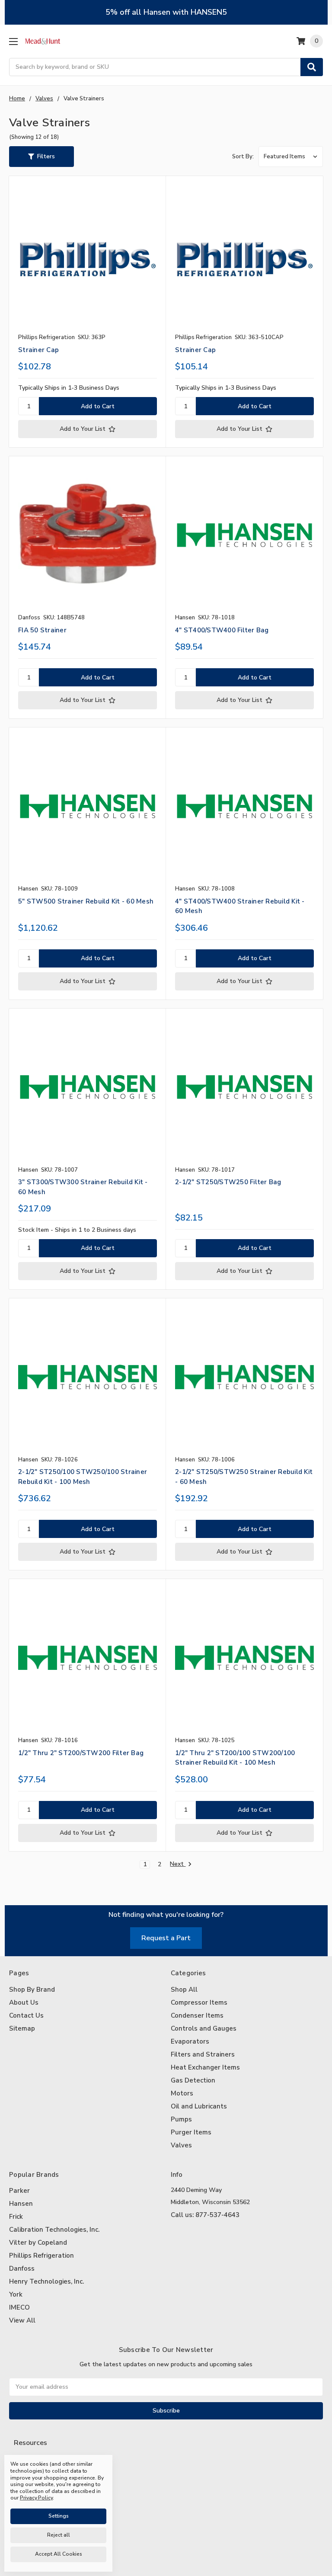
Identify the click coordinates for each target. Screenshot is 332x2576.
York (16, 2294)
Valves (181, 2145)
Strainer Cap (38, 350)
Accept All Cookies (59, 2554)
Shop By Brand (32, 1990)
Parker (19, 2191)
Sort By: (243, 157)
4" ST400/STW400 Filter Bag (222, 630)
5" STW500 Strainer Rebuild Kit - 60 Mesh (86, 901)
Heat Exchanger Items (205, 2067)
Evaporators (190, 2041)
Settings (59, 2516)
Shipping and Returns (46, 2486)
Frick (16, 2217)
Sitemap (22, 2028)
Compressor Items (199, 2002)
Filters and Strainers (203, 2054)
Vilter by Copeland (38, 2243)
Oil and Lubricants (199, 2106)
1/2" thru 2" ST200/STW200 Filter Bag (81, 1753)
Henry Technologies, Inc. (46, 2281)
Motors (182, 2093)
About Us (24, 2002)
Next (178, 1864)
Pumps (181, 2119)
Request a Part (166, 1938)
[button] (41, 157)
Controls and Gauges (204, 2028)
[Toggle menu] (13, 41)
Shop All (184, 1990)
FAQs (23, 2501)
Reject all (59, 2535)
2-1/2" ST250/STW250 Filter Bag (228, 1182)
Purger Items (191, 2132)
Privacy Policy (35, 2458)
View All (22, 2320)
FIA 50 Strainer (42, 630)
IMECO (19, 2307)
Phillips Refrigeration (41, 2256)
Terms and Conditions (46, 2472)
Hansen (21, 2204)
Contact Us (26, 2015)
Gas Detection (193, 2080)
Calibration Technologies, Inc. (54, 2230)
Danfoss (22, 2268)
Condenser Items (197, 2015)
